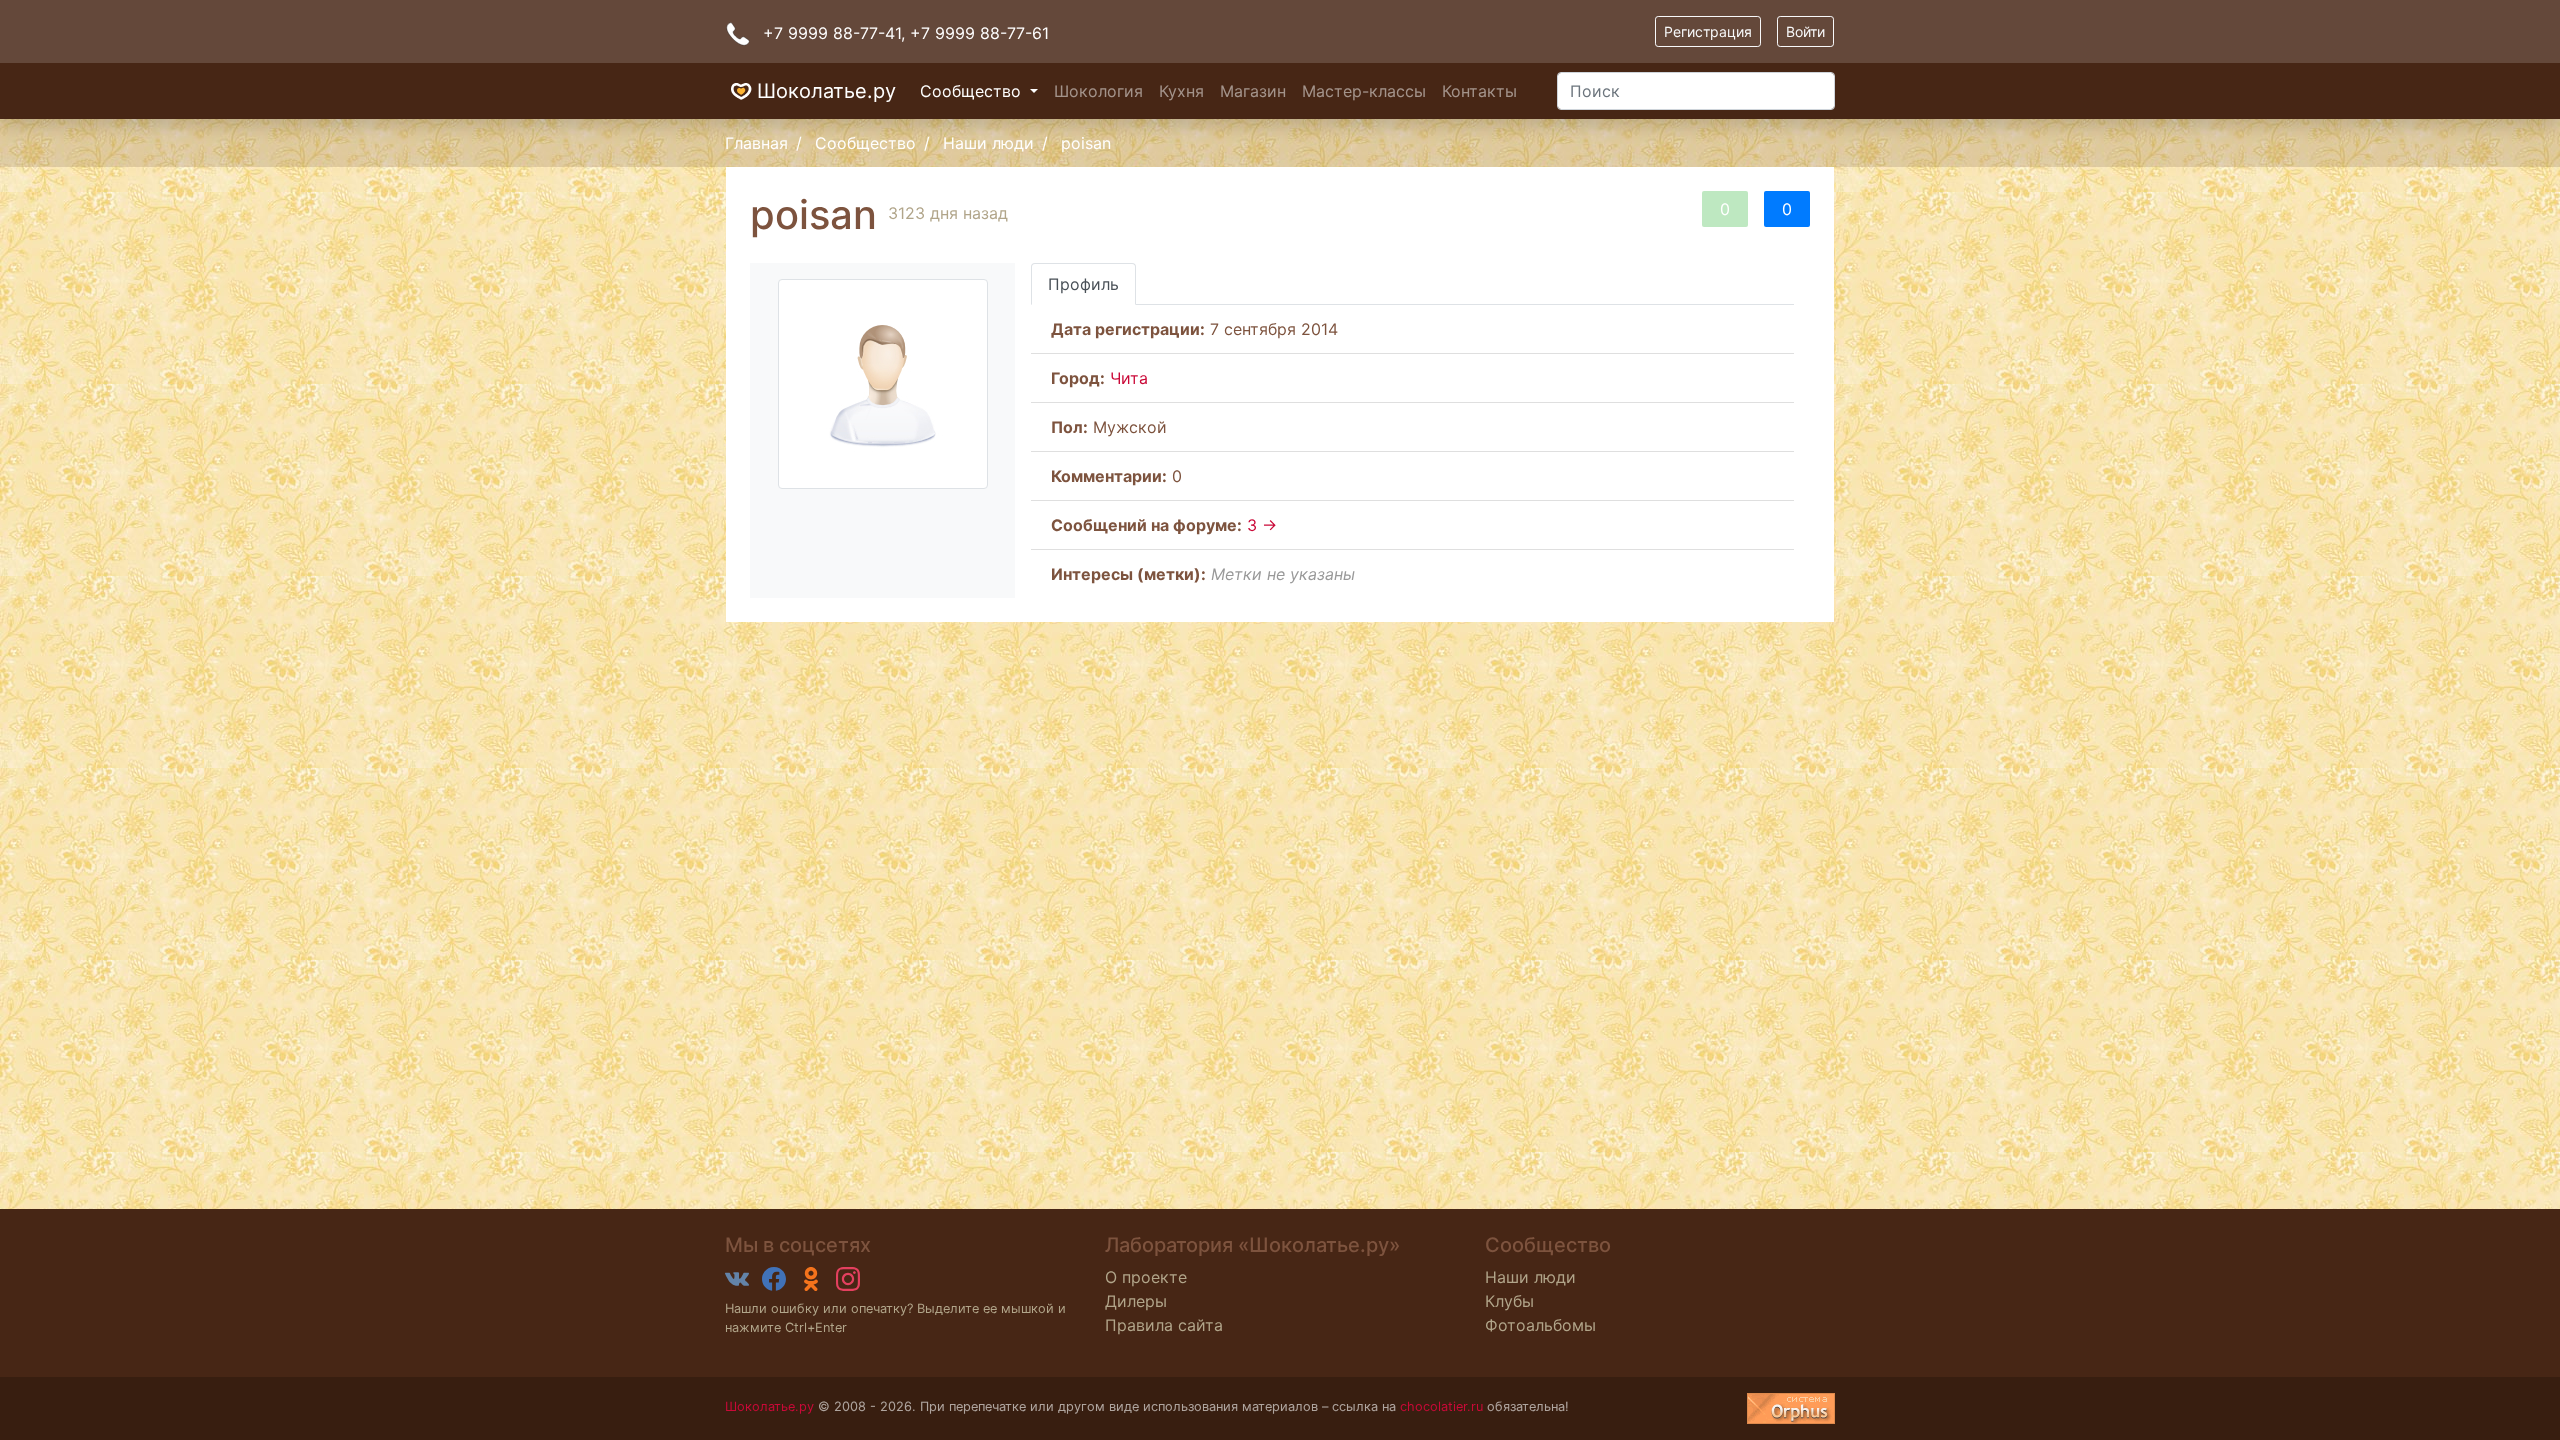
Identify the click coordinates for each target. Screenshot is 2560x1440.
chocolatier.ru (1441, 1406)
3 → (1262, 525)
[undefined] (1791, 1408)
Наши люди (988, 143)
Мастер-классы (1364, 91)
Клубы (1509, 1301)
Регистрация (1708, 31)
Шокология (1098, 91)
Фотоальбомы (1540, 1325)
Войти (1805, 31)
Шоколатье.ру (826, 91)
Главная (756, 143)
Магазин (1253, 91)
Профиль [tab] (1083, 284)
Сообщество (973, 91)
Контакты (1479, 91)
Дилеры (1136, 1301)
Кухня (1181, 91)
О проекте (1146, 1277)
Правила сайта (1164, 1325)
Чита (1129, 378)
